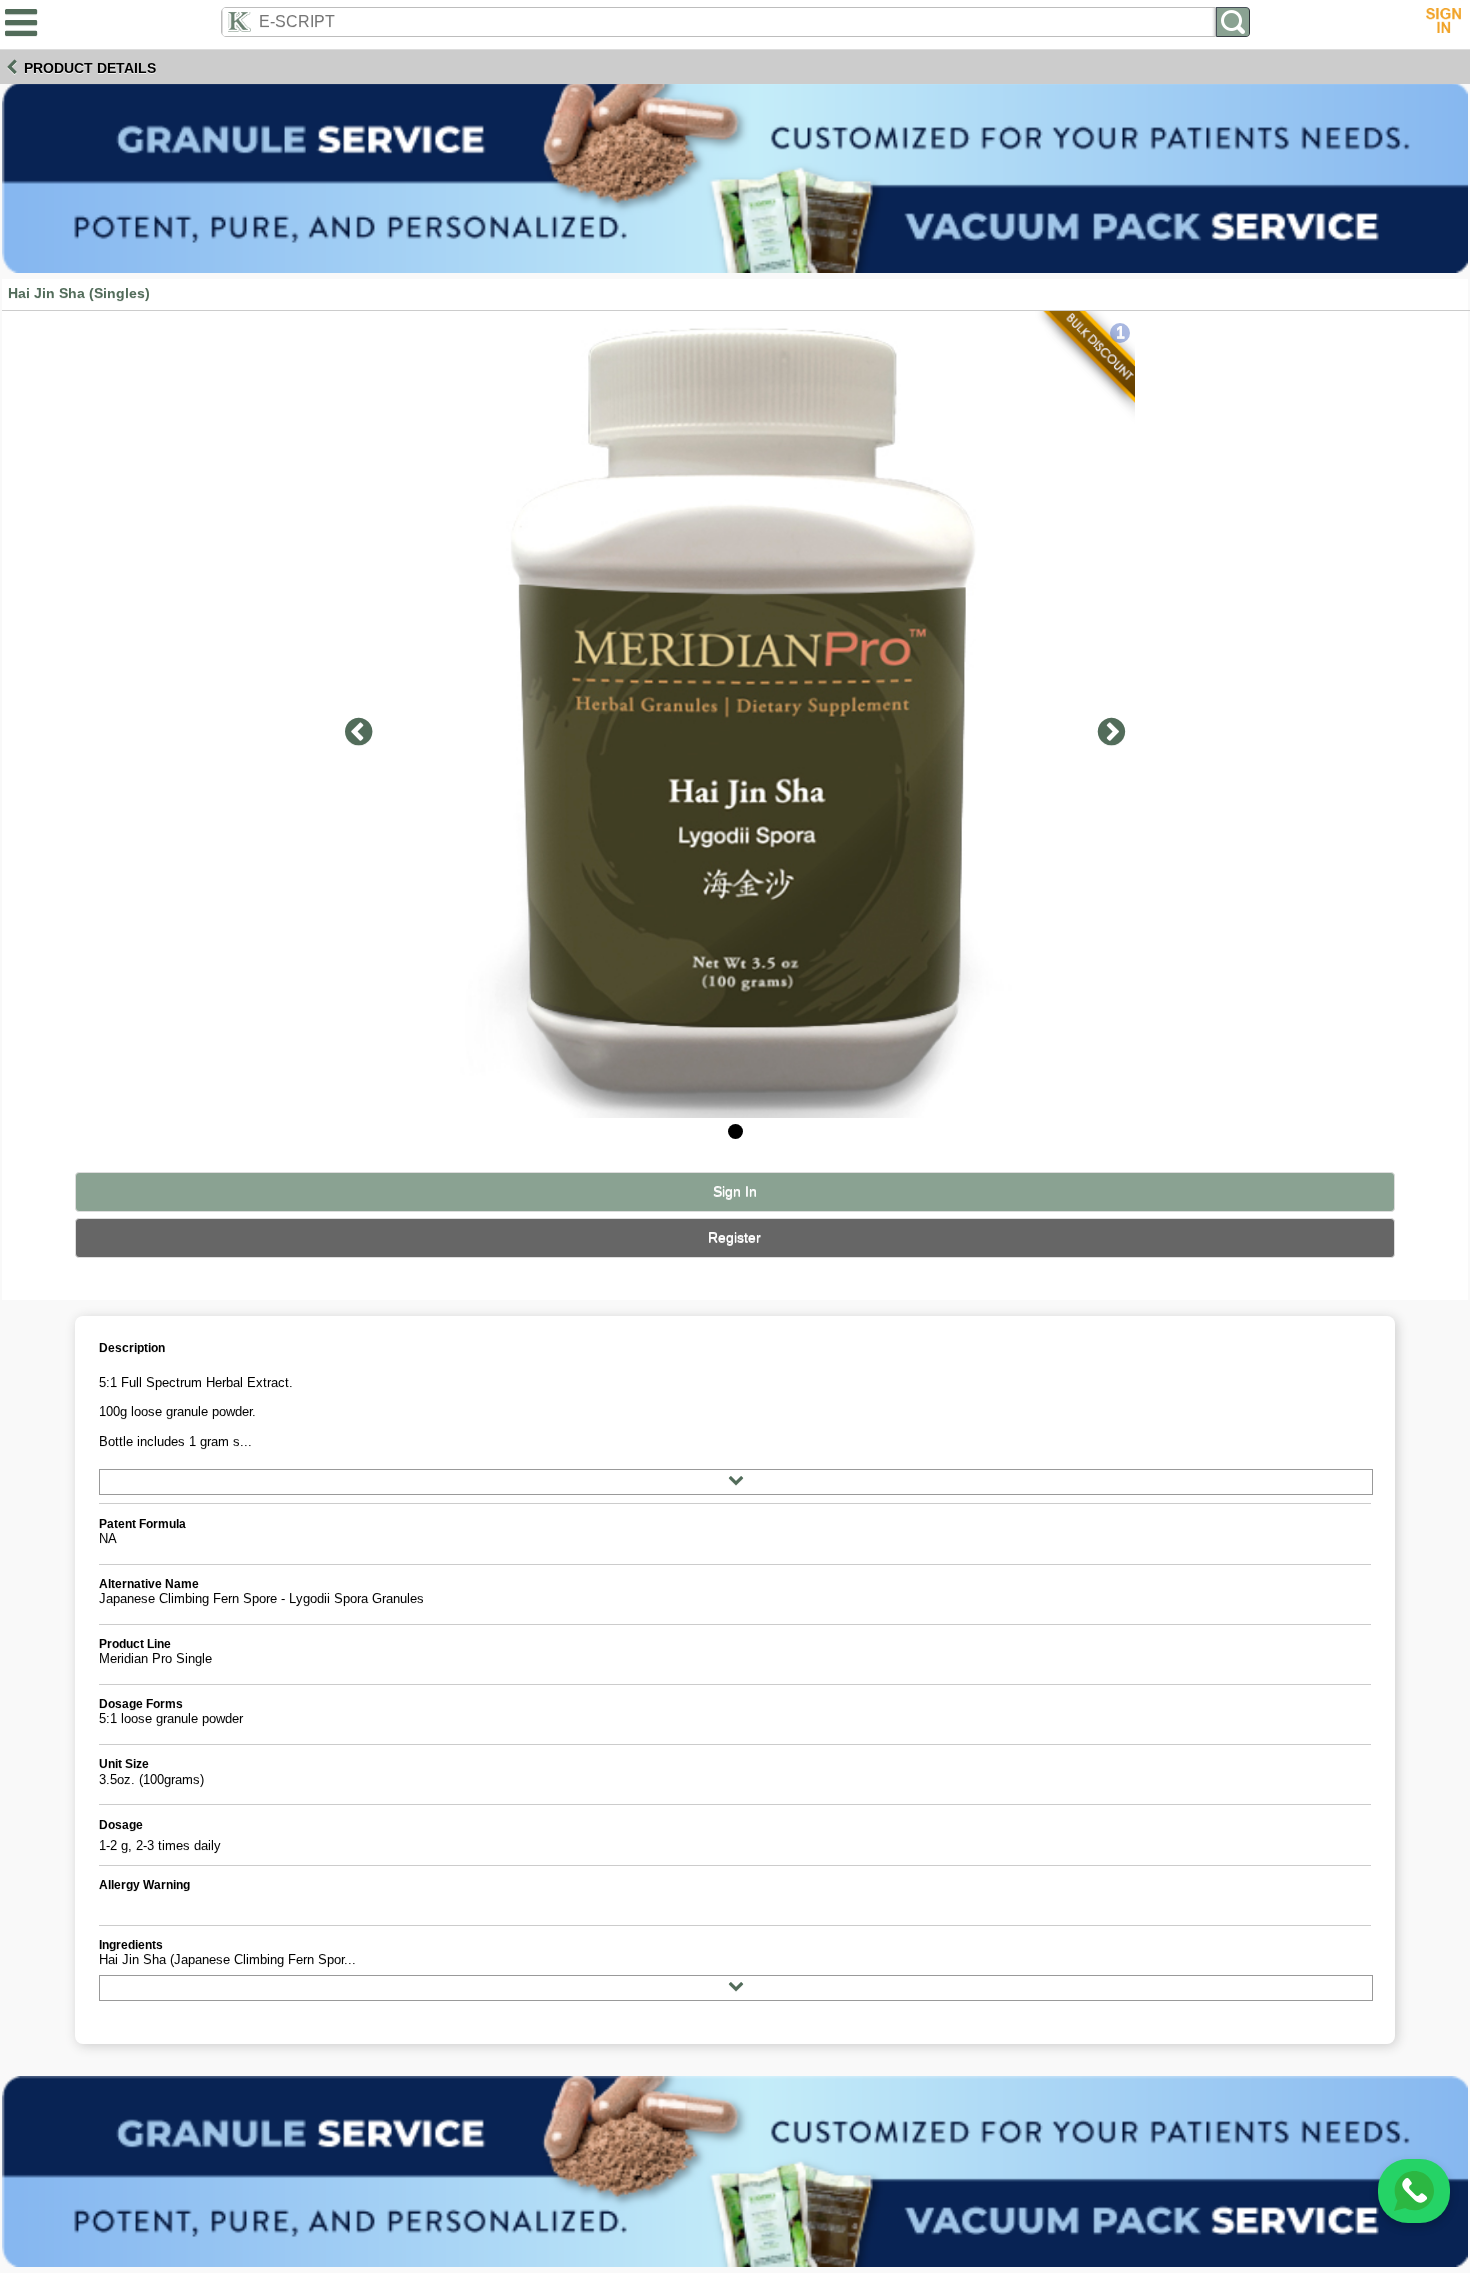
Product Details (90, 68)
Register (734, 1237)
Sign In (735, 1191)
